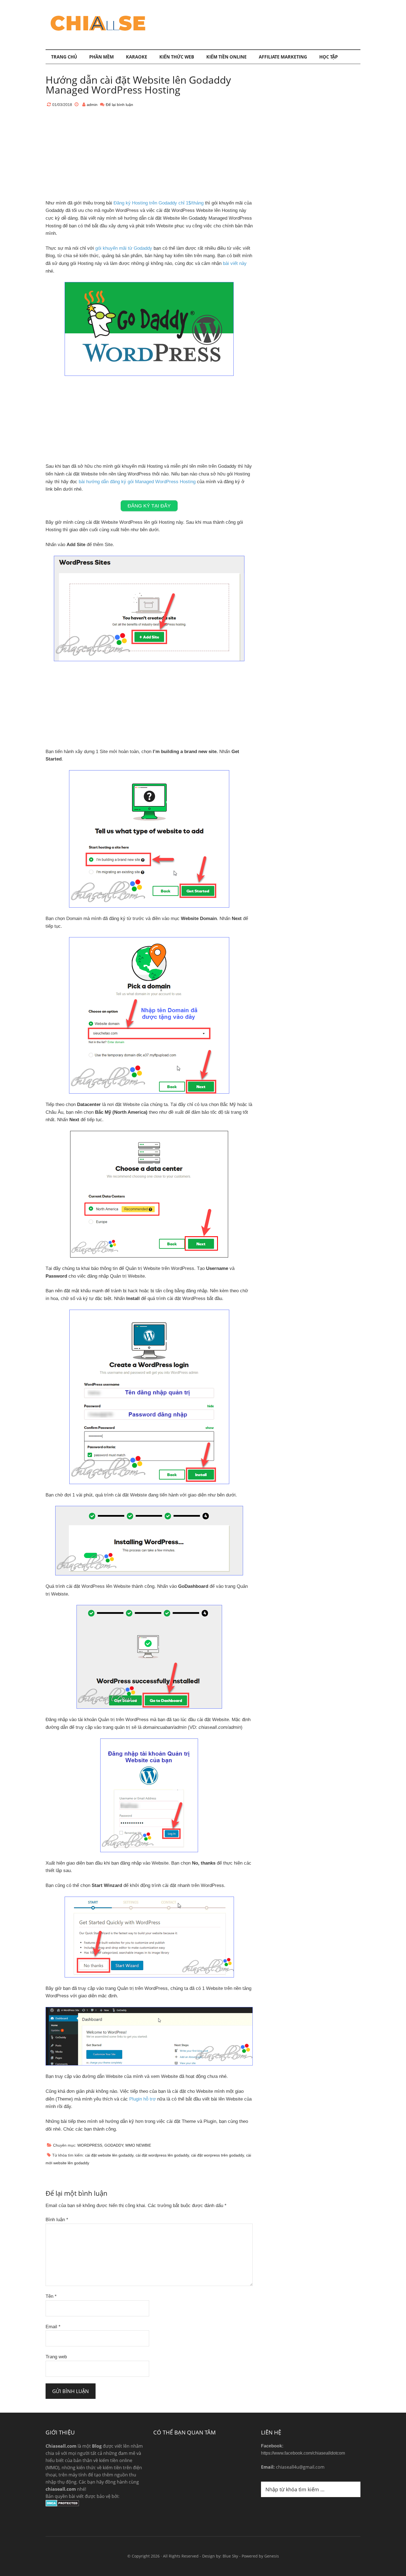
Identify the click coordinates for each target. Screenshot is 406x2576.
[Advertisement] (260, 23)
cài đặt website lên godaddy (109, 2155)
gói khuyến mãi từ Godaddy (124, 248)
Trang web (56, 2357)
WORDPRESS (90, 2145)
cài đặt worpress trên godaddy (217, 2155)
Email (53, 2327)
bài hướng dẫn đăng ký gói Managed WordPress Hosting (137, 482)
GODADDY (114, 2145)
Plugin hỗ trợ (143, 2099)
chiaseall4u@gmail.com (300, 2467)
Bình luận (57, 2220)
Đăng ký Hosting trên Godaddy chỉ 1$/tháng (159, 203)
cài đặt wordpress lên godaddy (162, 2155)
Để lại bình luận (119, 105)
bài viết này (235, 263)
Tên (51, 2296)
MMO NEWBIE (138, 2145)
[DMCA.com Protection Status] (62, 2505)
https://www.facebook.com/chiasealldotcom (303, 2453)
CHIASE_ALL (98, 23)
